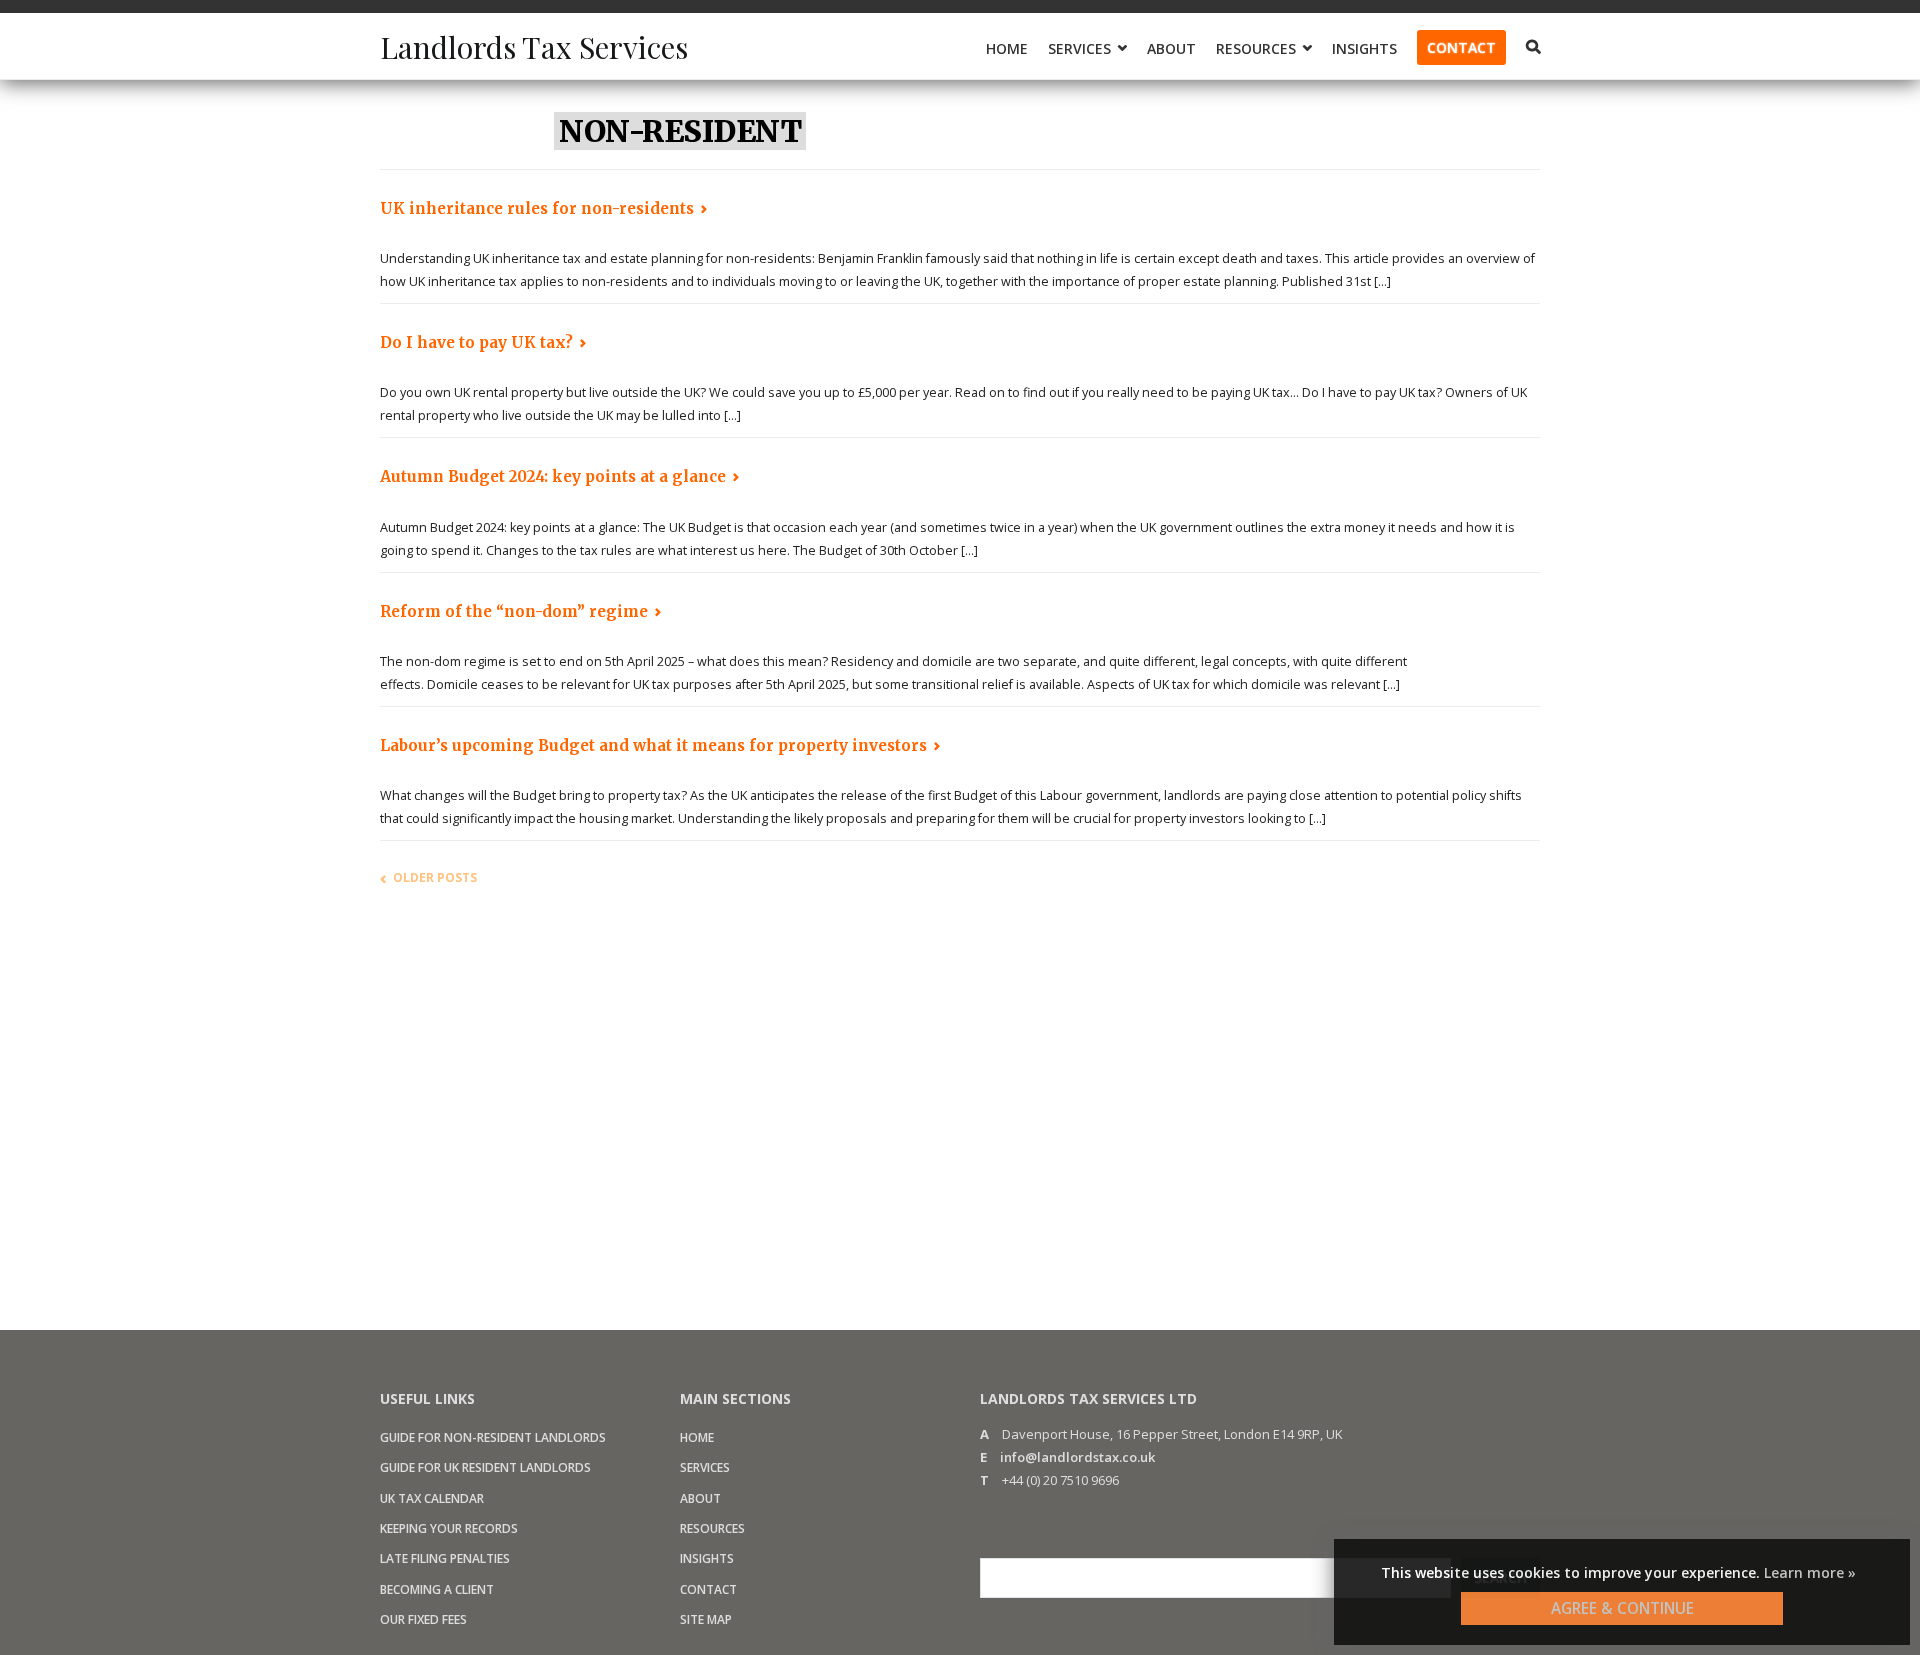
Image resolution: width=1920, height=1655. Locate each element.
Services (705, 1467)
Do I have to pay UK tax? (476, 342)
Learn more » (1810, 1572)
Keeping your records (449, 1528)
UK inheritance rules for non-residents (537, 208)
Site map (706, 1619)
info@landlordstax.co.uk (1077, 1457)
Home (1007, 48)
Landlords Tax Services (534, 47)
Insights (1364, 48)
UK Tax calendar (432, 1498)
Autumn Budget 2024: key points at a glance (553, 476)
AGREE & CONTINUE (1622, 1608)
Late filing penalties (445, 1558)
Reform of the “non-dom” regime (514, 611)
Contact (1461, 47)
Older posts (435, 877)
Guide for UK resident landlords (485, 1467)
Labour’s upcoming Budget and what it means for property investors (653, 745)
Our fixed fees (423, 1619)
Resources (712, 1528)
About (1171, 48)
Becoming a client (437, 1589)
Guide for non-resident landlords (493, 1437)
